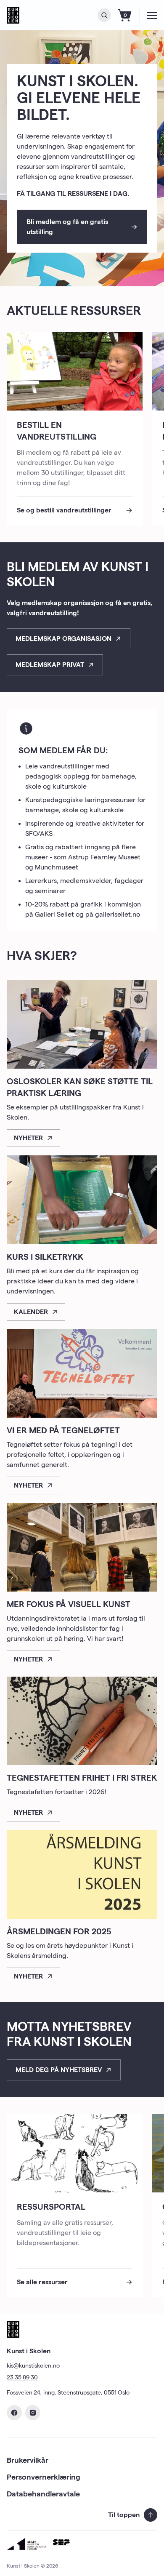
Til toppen (124, 2515)
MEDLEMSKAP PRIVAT (50, 665)
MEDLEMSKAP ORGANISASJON (63, 639)
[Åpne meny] (152, 15)
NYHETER (28, 1138)
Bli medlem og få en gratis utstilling (67, 227)
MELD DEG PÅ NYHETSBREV (59, 2070)
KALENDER (31, 1312)
